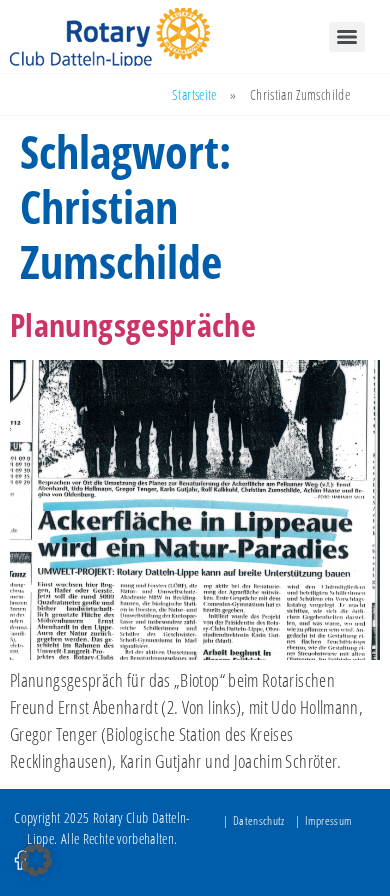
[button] (36, 860)
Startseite (194, 94)
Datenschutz (259, 820)
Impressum (328, 820)
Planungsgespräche (133, 324)
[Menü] (347, 37)
